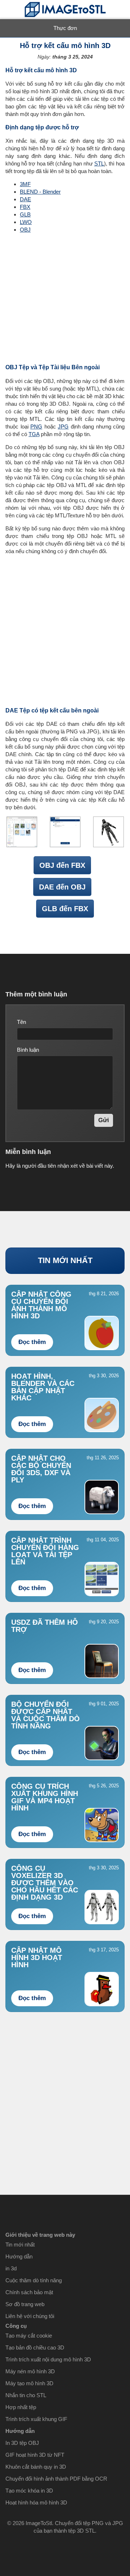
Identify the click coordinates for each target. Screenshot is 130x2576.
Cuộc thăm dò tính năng (34, 2280)
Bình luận (28, 1050)
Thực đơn (65, 28)
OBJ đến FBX (62, 865)
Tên (21, 1022)
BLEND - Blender (40, 192)
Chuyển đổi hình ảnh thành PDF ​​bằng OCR (56, 2479)
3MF (25, 184)
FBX (25, 207)
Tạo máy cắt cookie (29, 2336)
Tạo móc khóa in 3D (29, 2491)
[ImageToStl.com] (65, 10)
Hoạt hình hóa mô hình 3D (36, 2502)
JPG (63, 427)
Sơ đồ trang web (25, 2304)
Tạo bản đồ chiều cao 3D (35, 2347)
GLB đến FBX (65, 909)
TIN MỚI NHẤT (65, 1260)
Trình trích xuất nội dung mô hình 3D (48, 2359)
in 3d (11, 2268)
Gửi (104, 1120)
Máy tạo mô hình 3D (29, 2383)
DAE (25, 199)
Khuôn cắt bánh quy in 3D (36, 2467)
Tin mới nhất (20, 2245)
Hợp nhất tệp (21, 2407)
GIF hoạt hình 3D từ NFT (35, 2455)
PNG (36, 427)
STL (99, 163)
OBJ (25, 230)
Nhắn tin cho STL (26, 2395)
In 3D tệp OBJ (22, 2443)
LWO (26, 222)
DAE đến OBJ (62, 887)
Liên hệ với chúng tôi (30, 2316)
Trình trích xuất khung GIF (36, 2419)
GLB (25, 214)
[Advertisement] (65, 298)
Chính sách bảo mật (29, 2292)
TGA (34, 434)
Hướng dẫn (19, 2256)
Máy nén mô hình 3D (30, 2371)
